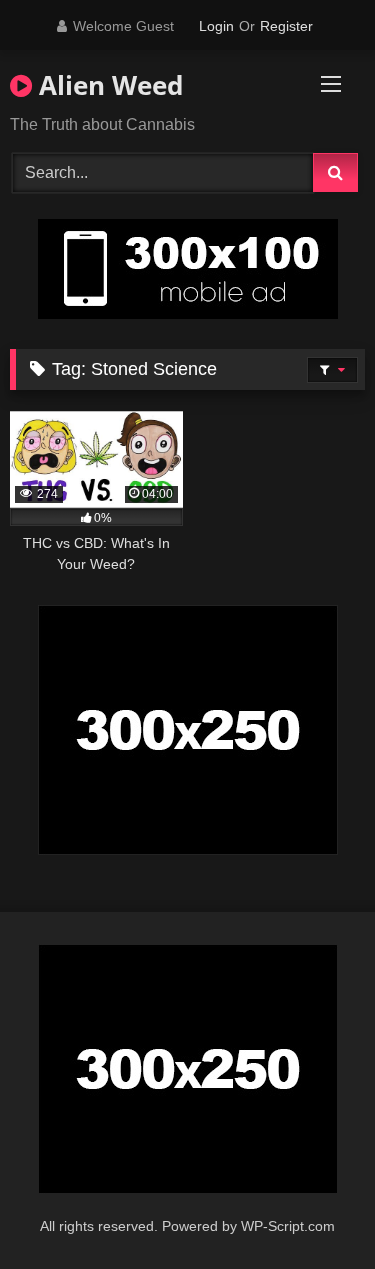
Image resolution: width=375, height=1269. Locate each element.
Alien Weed (107, 85)
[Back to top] (313, 1209)
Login (216, 26)
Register (286, 26)
